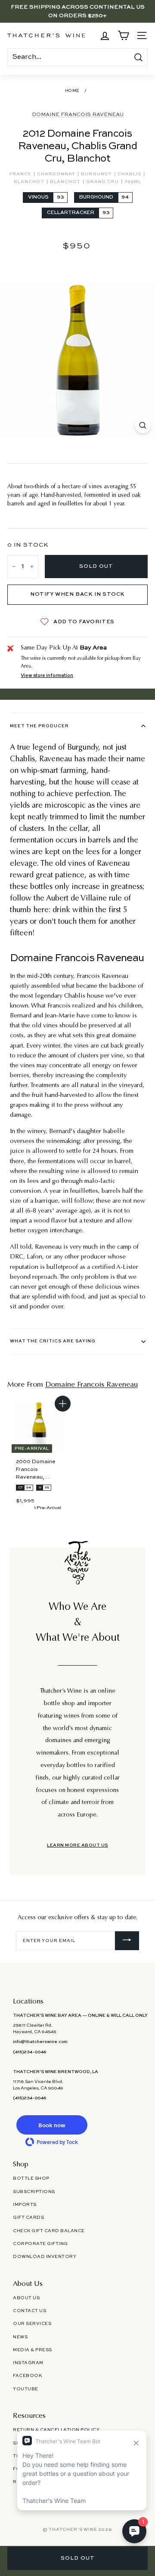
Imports (25, 2205)
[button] (52, 2125)
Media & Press (33, 2350)
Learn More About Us (77, 1845)
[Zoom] (143, 425)
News (20, 2337)
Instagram (28, 2363)
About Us (26, 2298)
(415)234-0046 (29, 2052)
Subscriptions (34, 2192)
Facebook (27, 2376)
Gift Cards (28, 2218)
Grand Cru (103, 182)
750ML (133, 182)
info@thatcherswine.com (40, 2042)
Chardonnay (57, 174)
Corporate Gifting (40, 2244)
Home (72, 91)
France (21, 174)
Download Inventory (45, 2257)
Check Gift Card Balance (49, 2231)
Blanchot (30, 182)
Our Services (32, 2324)
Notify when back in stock (77, 594)
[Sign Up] (127, 1941)
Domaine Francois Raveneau (78, 115)
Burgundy (97, 174)
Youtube (26, 2389)
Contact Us (29, 2311)
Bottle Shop (31, 2178)
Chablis (130, 174)
